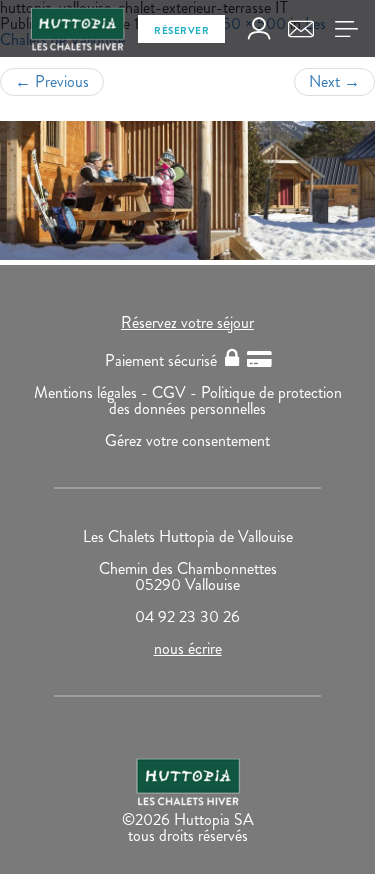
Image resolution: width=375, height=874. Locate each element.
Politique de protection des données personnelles (225, 400)
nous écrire (188, 648)
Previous (52, 81)
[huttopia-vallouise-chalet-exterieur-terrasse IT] (187, 190)
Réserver (181, 30)
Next (334, 81)
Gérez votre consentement (187, 440)
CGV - (176, 392)
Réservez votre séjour (187, 322)
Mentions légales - (93, 392)
